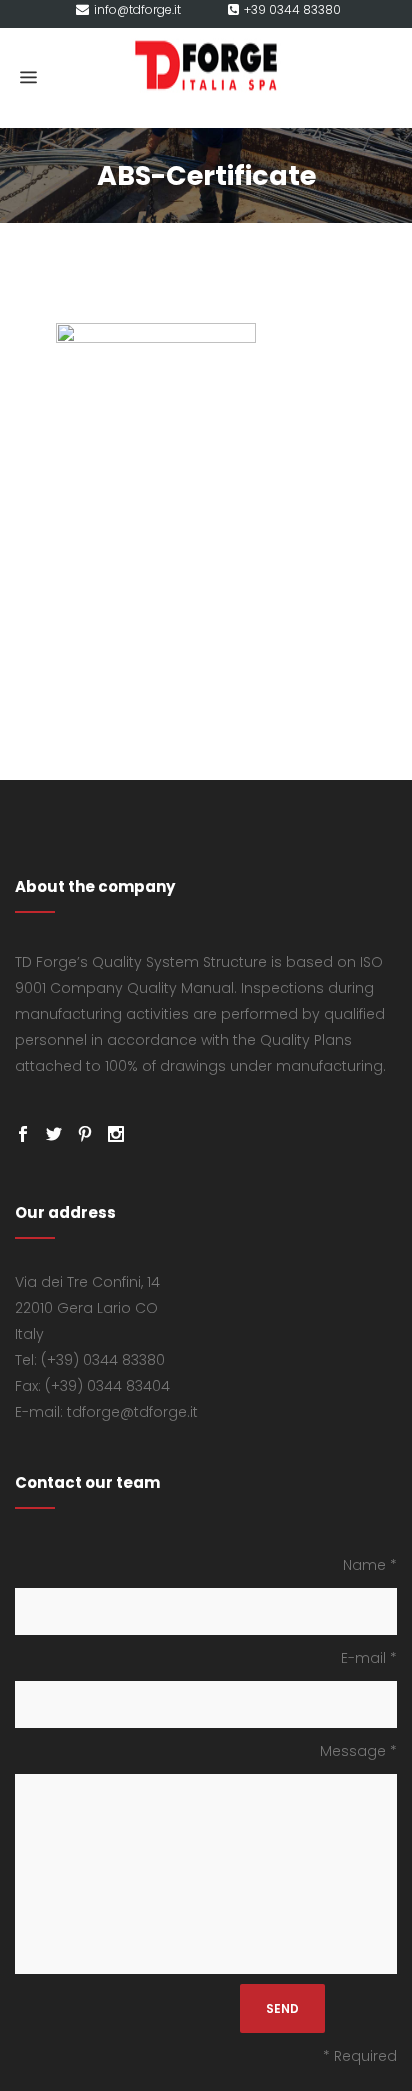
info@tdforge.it (137, 9)
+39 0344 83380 (292, 9)
